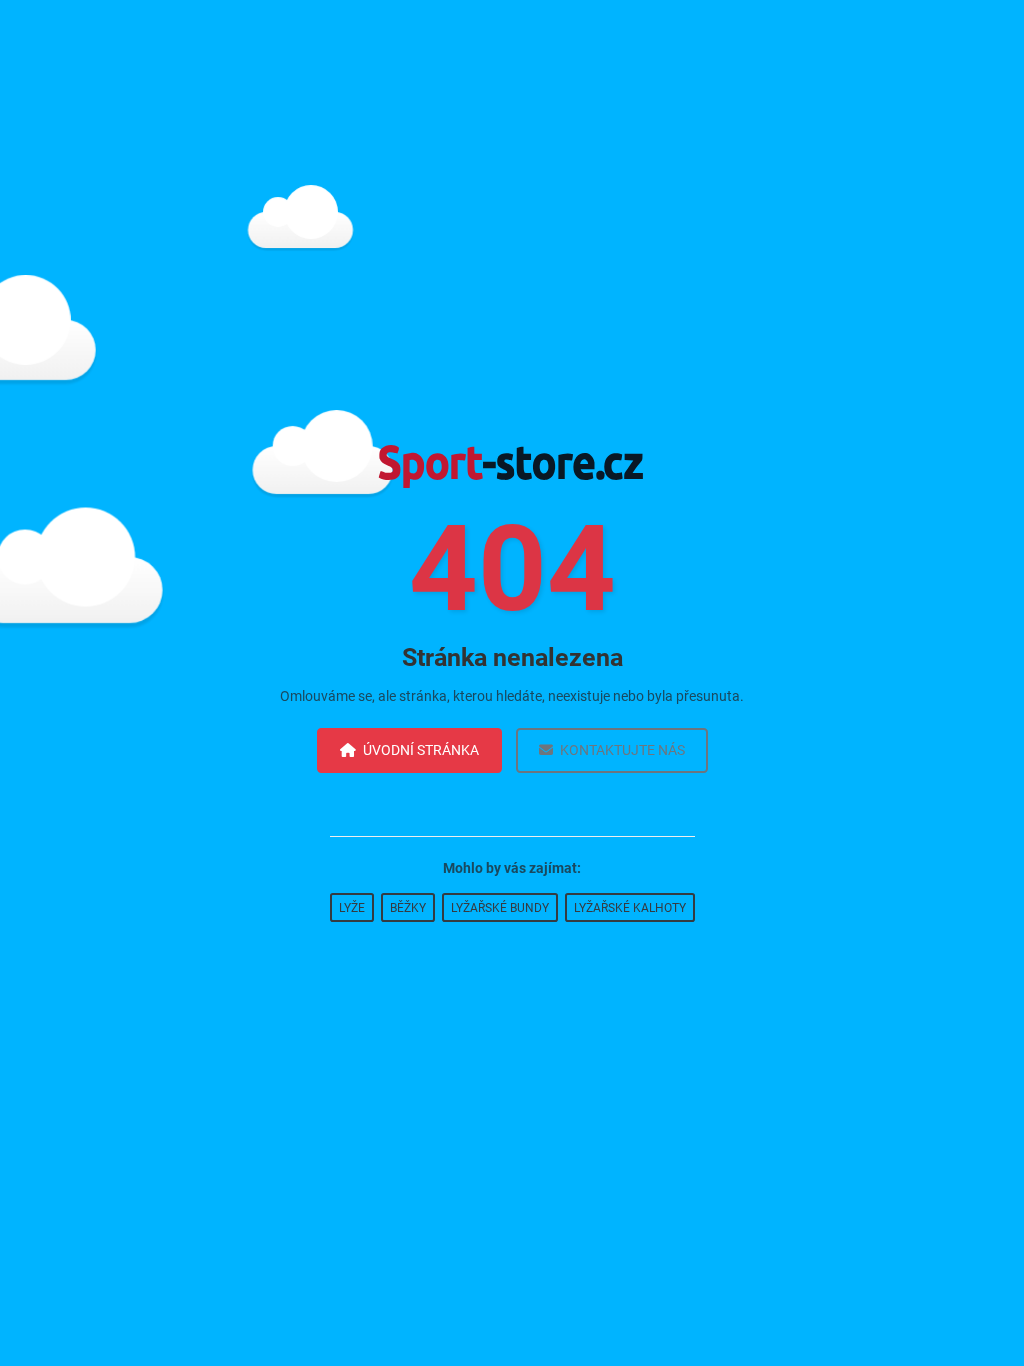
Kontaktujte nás (622, 750)
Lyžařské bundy (500, 908)
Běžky (408, 908)
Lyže (352, 908)
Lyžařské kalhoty (630, 908)
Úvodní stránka (421, 750)
